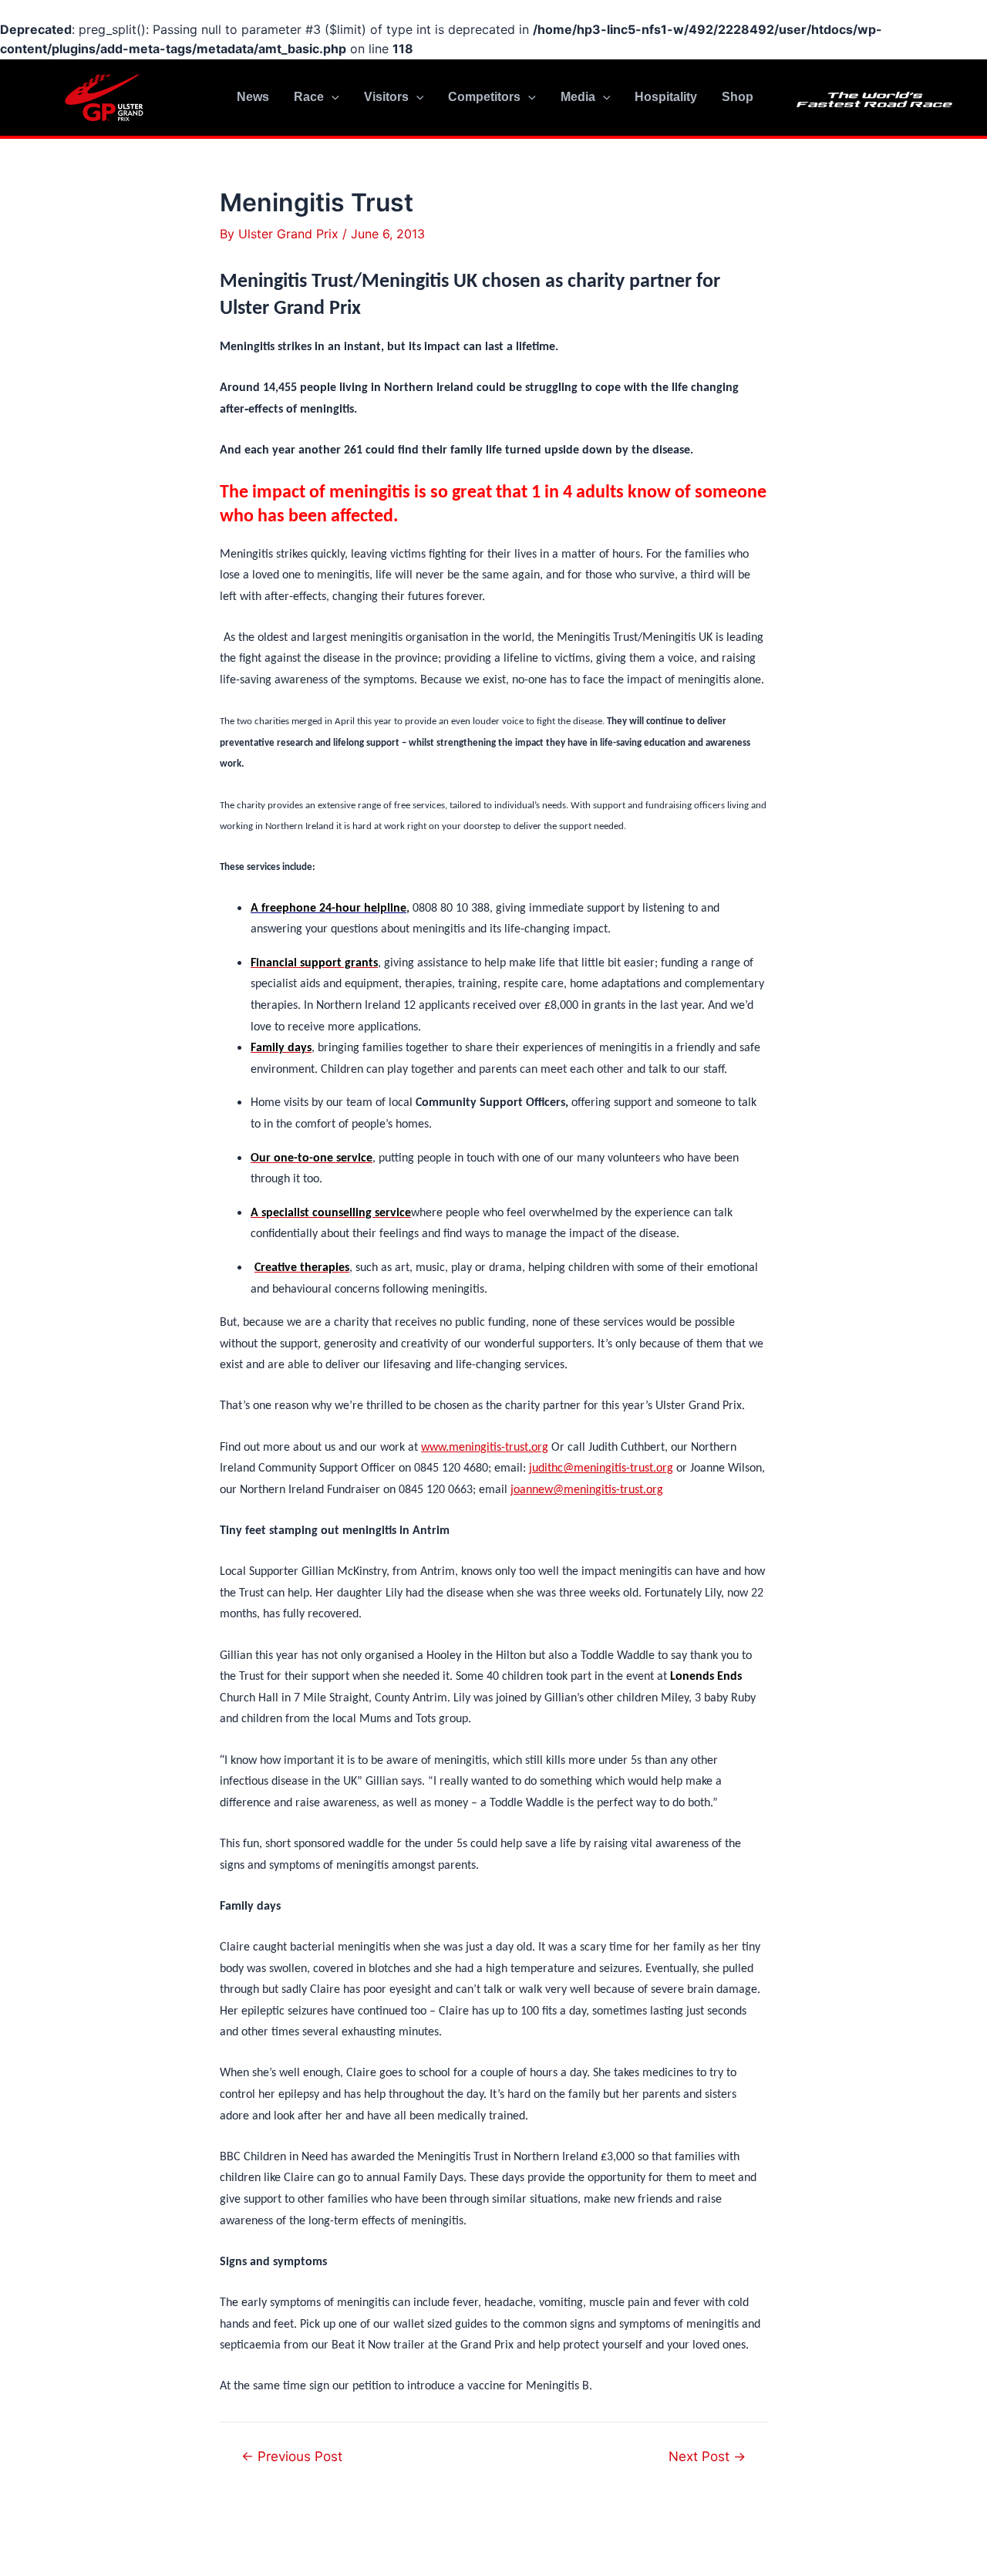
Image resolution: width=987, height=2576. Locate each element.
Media (578, 97)
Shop (738, 97)
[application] (332, 97)
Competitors (484, 97)
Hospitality (666, 97)
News (253, 97)
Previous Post (292, 2456)
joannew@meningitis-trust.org (587, 1490)
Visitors (386, 97)
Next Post (707, 2456)
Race (309, 97)
